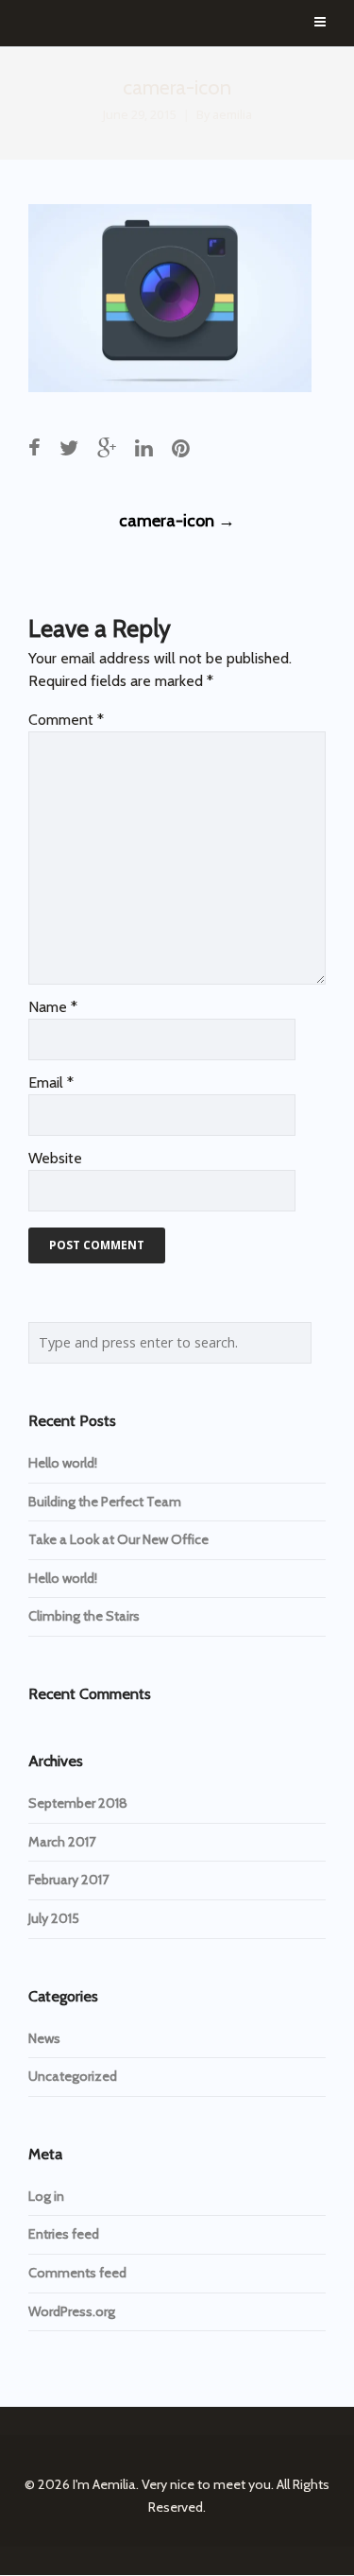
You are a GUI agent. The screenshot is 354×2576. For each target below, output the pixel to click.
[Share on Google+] (107, 448)
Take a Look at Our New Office (118, 1539)
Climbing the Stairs (84, 1616)
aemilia (232, 115)
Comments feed (77, 2273)
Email (51, 1082)
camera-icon (177, 521)
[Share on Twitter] (69, 448)
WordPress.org (72, 2311)
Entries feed (64, 2234)
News (44, 2038)
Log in (46, 2196)
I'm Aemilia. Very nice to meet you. (173, 2484)
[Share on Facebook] (34, 448)
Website (55, 1158)
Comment (66, 720)
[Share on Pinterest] (181, 448)
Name (53, 1007)
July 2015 (54, 1918)
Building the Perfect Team (105, 1502)
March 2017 (62, 1842)
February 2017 (68, 1880)
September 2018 (78, 1803)
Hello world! (63, 1463)
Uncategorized (73, 2076)
